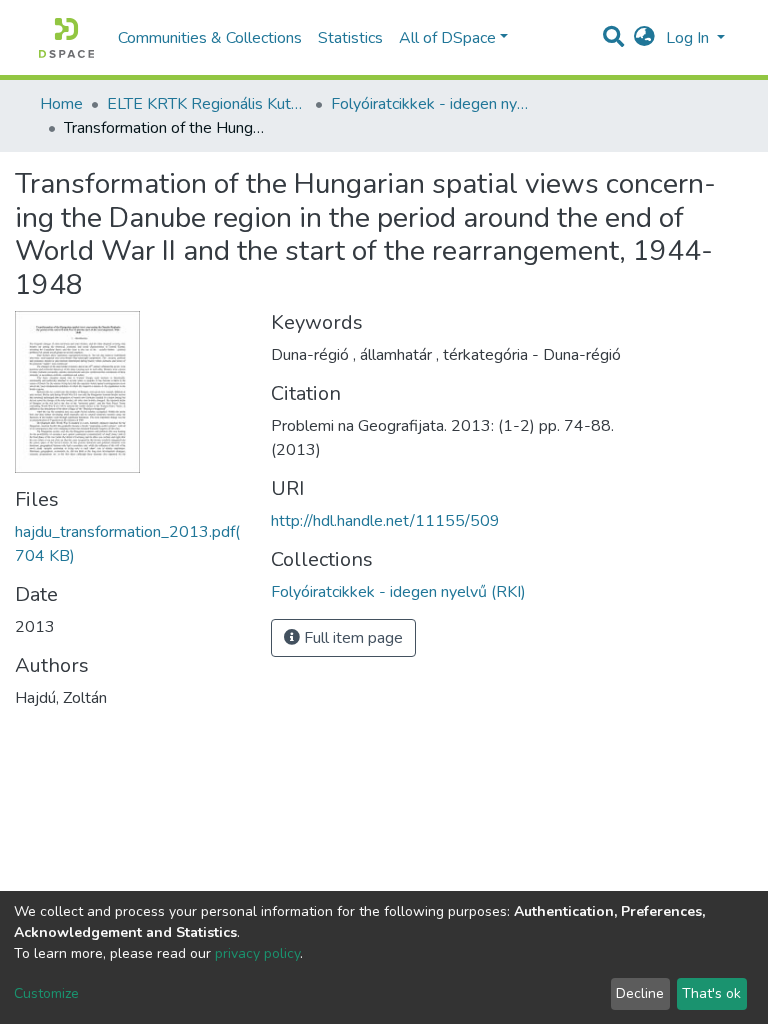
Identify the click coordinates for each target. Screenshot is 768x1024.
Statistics (350, 38)
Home (61, 104)
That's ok (711, 993)
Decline (640, 993)
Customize (46, 993)
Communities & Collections (210, 38)
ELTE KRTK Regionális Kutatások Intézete (207, 104)
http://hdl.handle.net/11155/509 (385, 521)
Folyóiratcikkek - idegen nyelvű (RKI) (431, 104)
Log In (689, 38)
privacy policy (257, 953)
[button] (644, 38)
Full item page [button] (351, 638)
